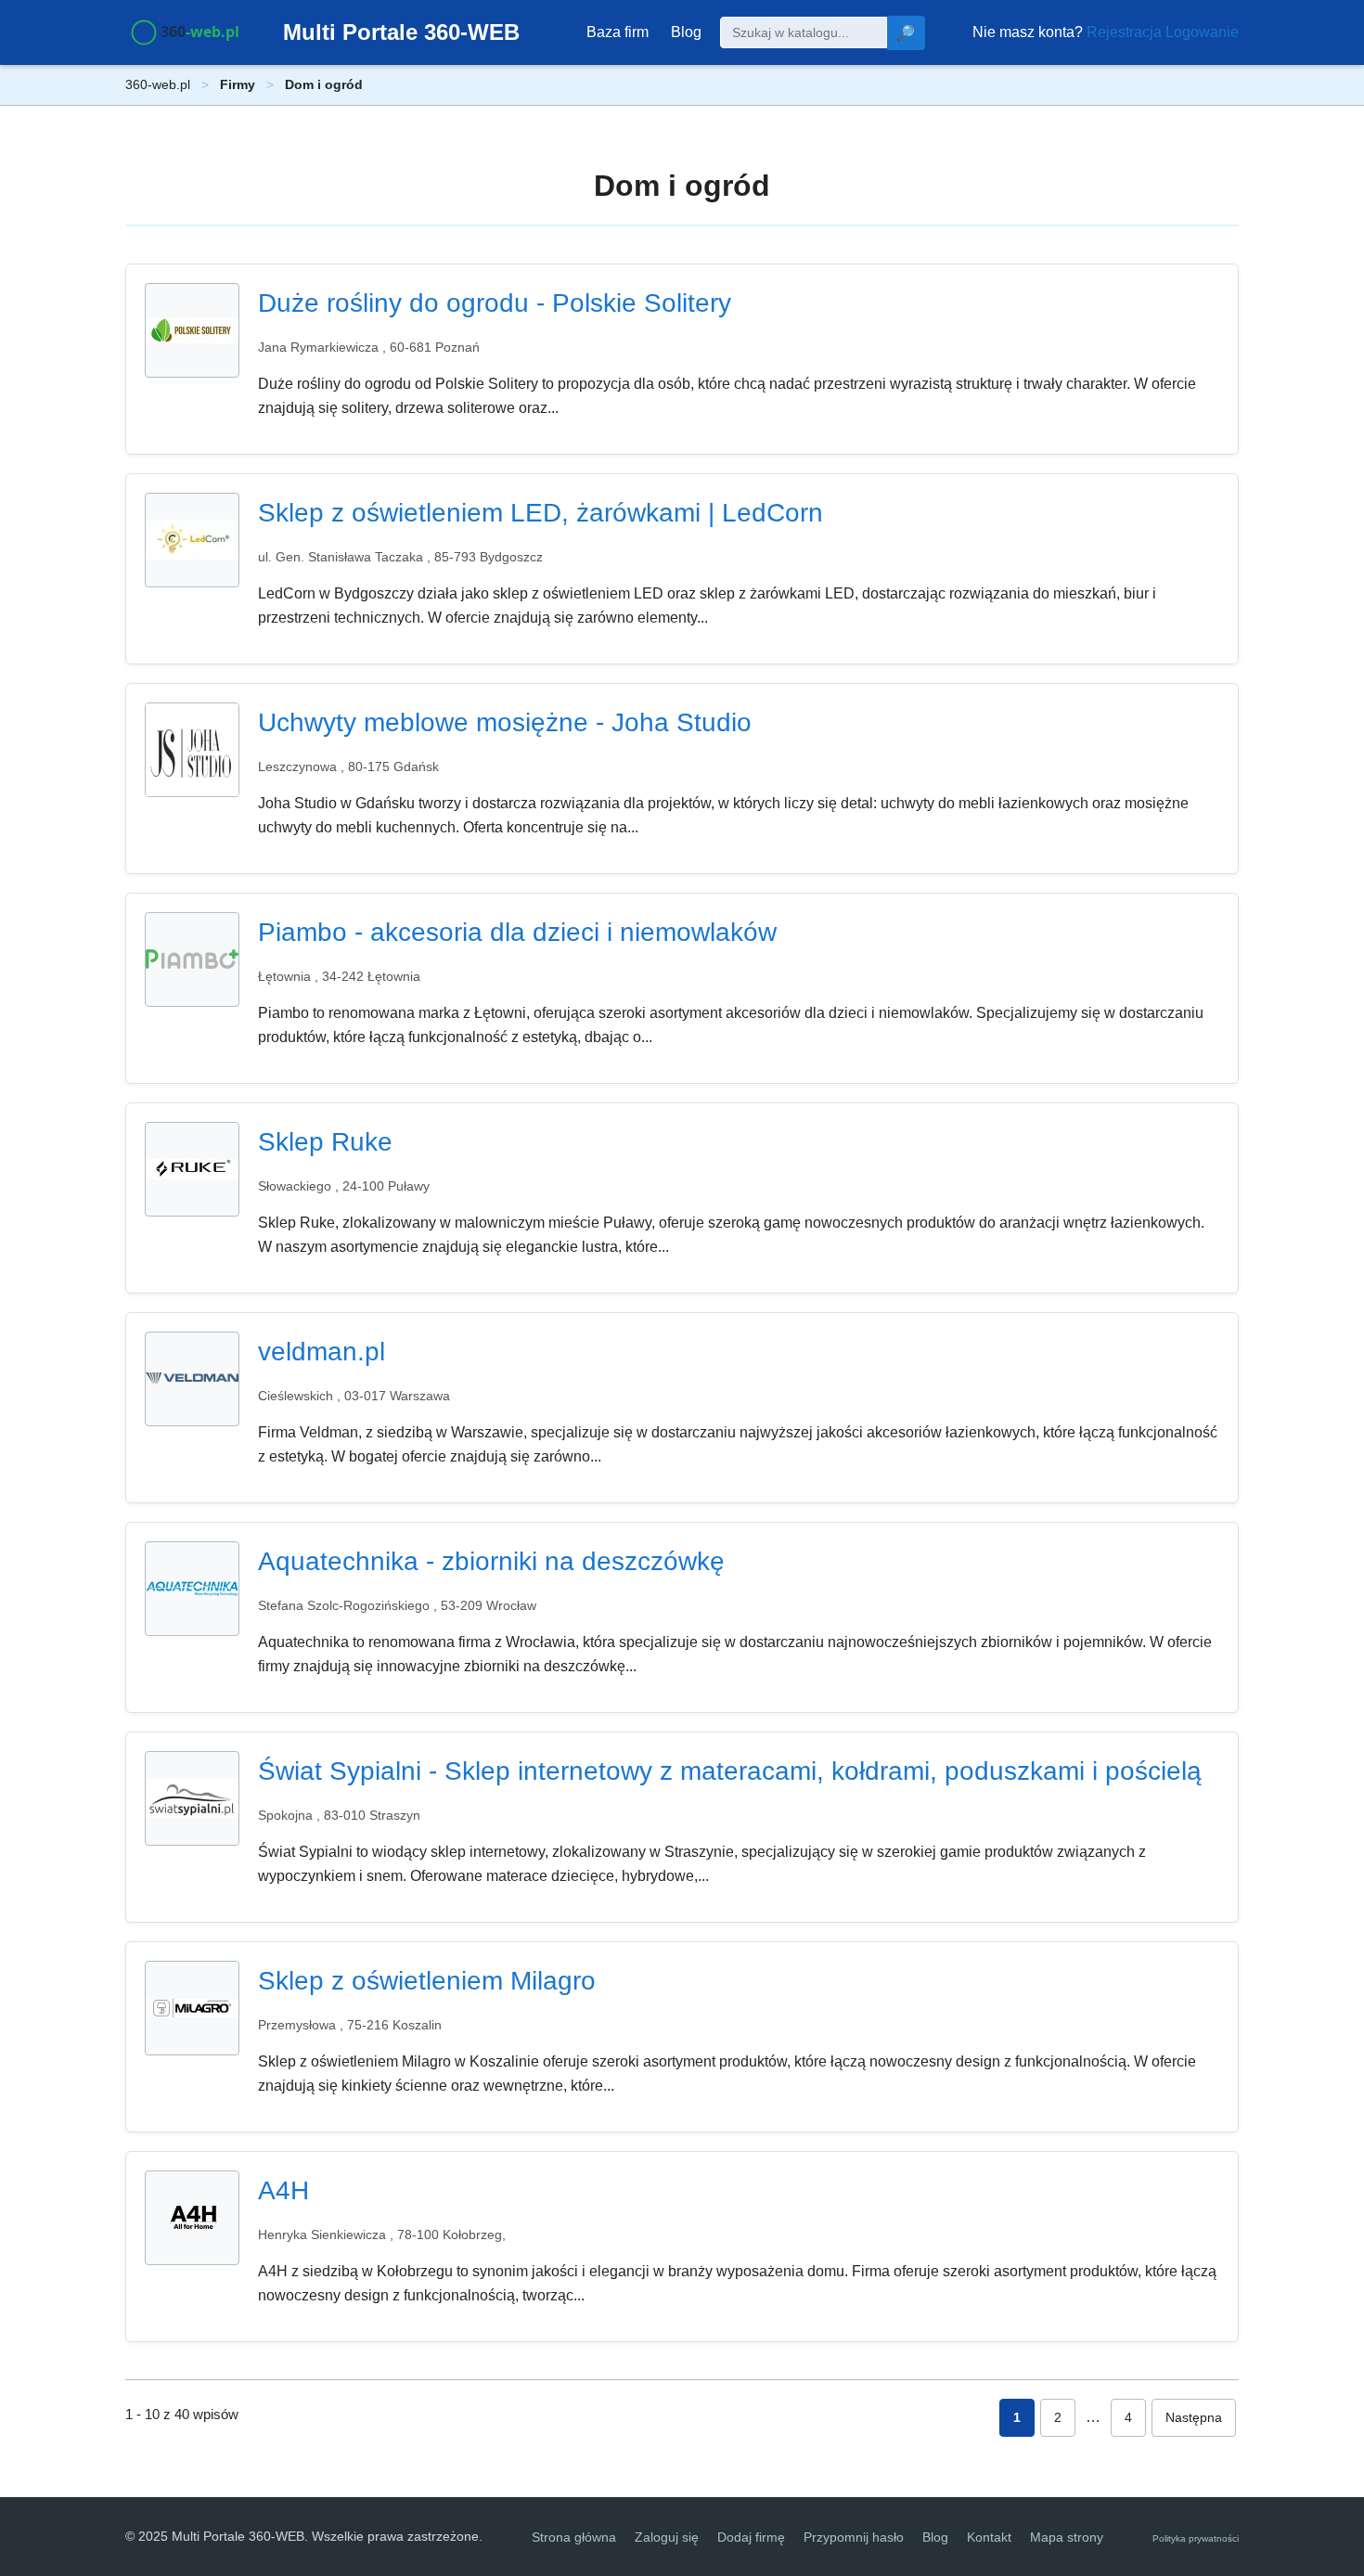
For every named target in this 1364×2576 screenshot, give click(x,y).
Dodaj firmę (751, 2537)
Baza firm (618, 32)
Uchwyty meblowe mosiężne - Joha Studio (505, 722)
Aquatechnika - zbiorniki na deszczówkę (491, 1561)
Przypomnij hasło (854, 2537)
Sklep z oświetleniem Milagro (427, 1981)
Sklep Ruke (325, 1142)
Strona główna (574, 2537)
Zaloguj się (667, 2537)
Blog (686, 32)
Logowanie (1202, 32)
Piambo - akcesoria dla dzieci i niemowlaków (517, 932)
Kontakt (989, 2537)
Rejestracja (1124, 32)
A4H (283, 2190)
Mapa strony (1067, 2537)
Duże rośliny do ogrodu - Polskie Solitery (495, 303)
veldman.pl (322, 1352)
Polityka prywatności (1196, 2538)
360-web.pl (158, 84)
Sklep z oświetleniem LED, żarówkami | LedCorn (540, 513)
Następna (1194, 2417)
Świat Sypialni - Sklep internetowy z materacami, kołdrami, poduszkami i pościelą (730, 1771)
